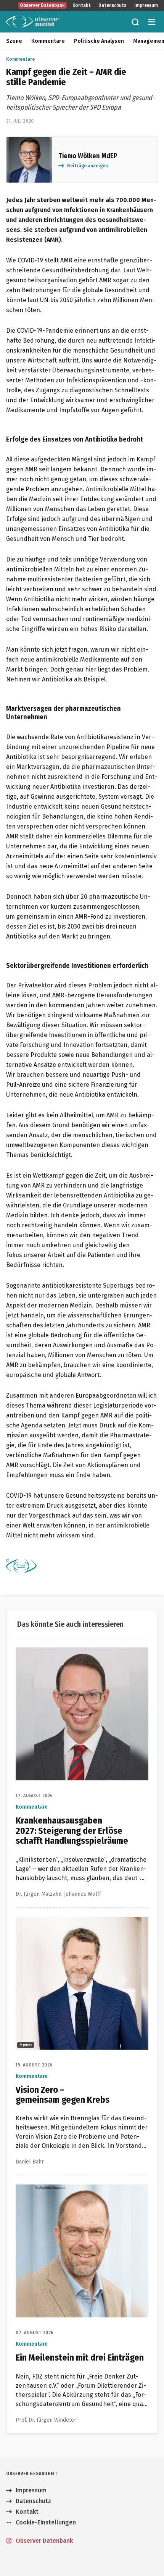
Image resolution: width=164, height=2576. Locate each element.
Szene (14, 41)
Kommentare (48, 41)
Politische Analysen (99, 41)
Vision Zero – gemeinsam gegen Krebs (70, 1921)
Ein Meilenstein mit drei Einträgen (64, 2189)
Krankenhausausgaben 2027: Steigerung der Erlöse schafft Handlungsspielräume (78, 1656)
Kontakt (82, 5)
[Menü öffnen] (152, 22)
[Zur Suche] (135, 22)
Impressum (146, 5)
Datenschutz (113, 5)
